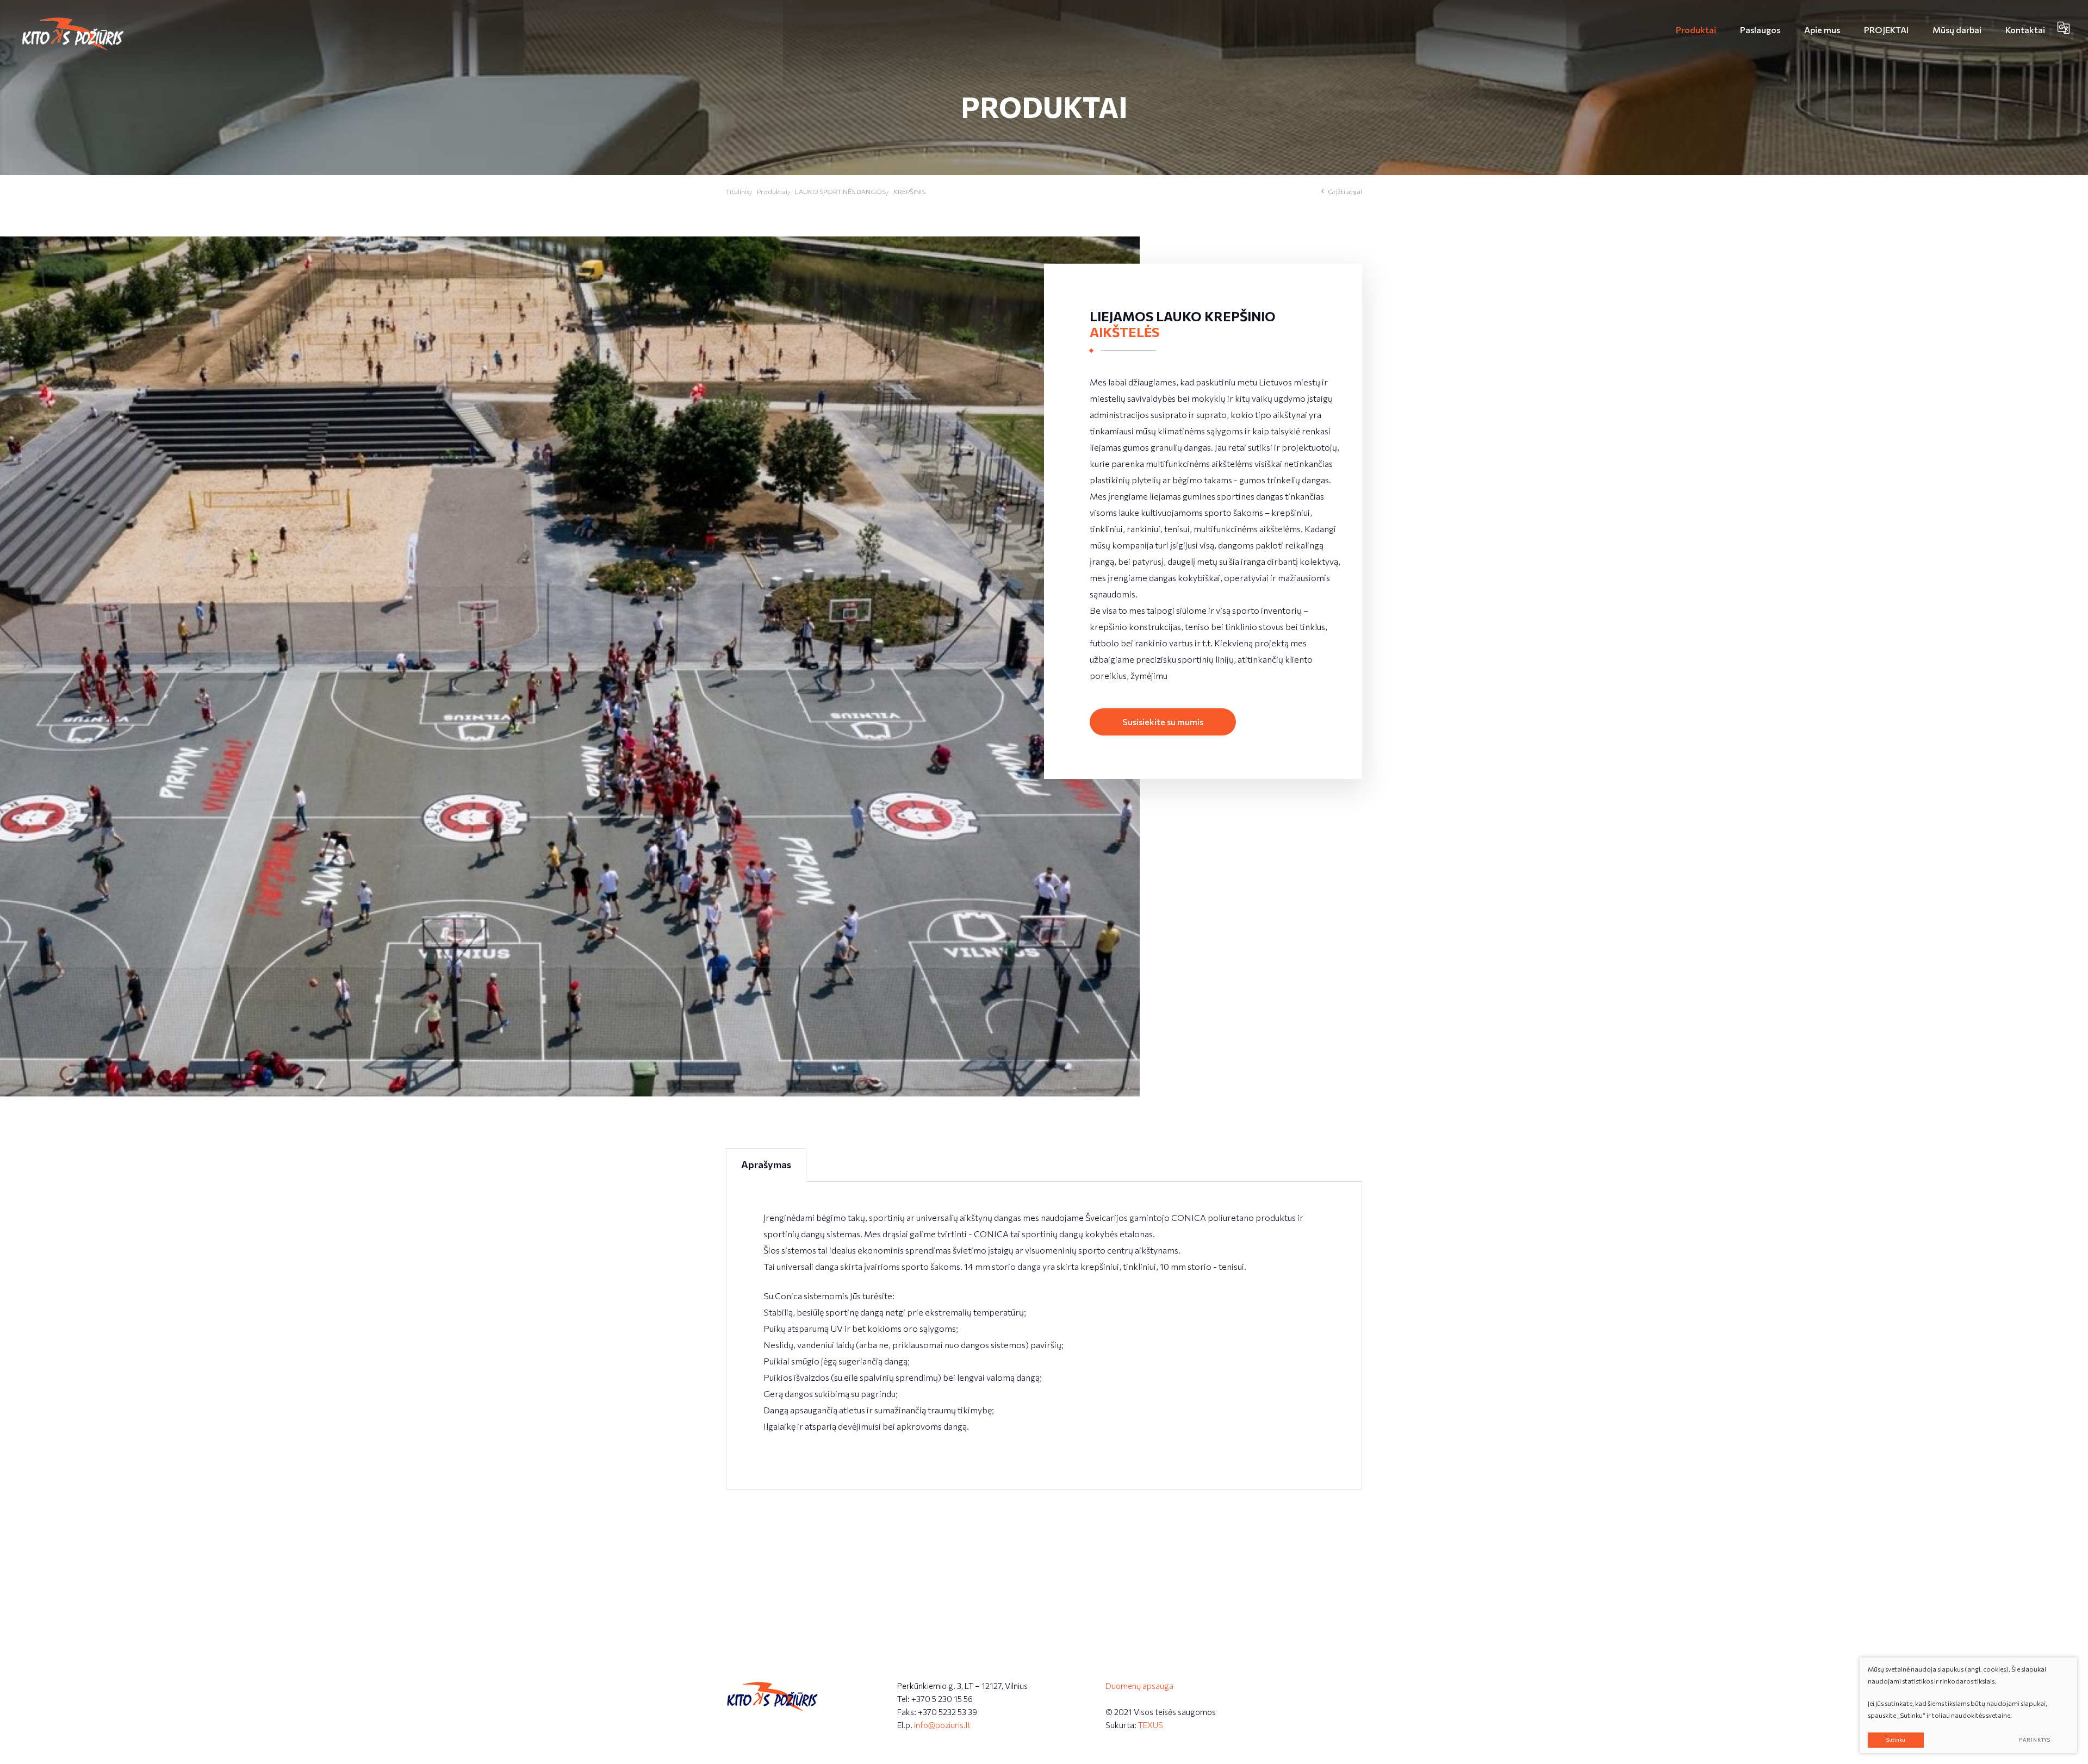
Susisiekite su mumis (1163, 722)
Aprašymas (766, 1164)
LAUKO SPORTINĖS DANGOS (840, 191)
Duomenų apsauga (1139, 1686)
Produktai (772, 191)
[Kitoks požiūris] (73, 34)
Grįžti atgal (1345, 191)
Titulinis (738, 191)
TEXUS (1151, 1725)
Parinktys (2035, 1740)
